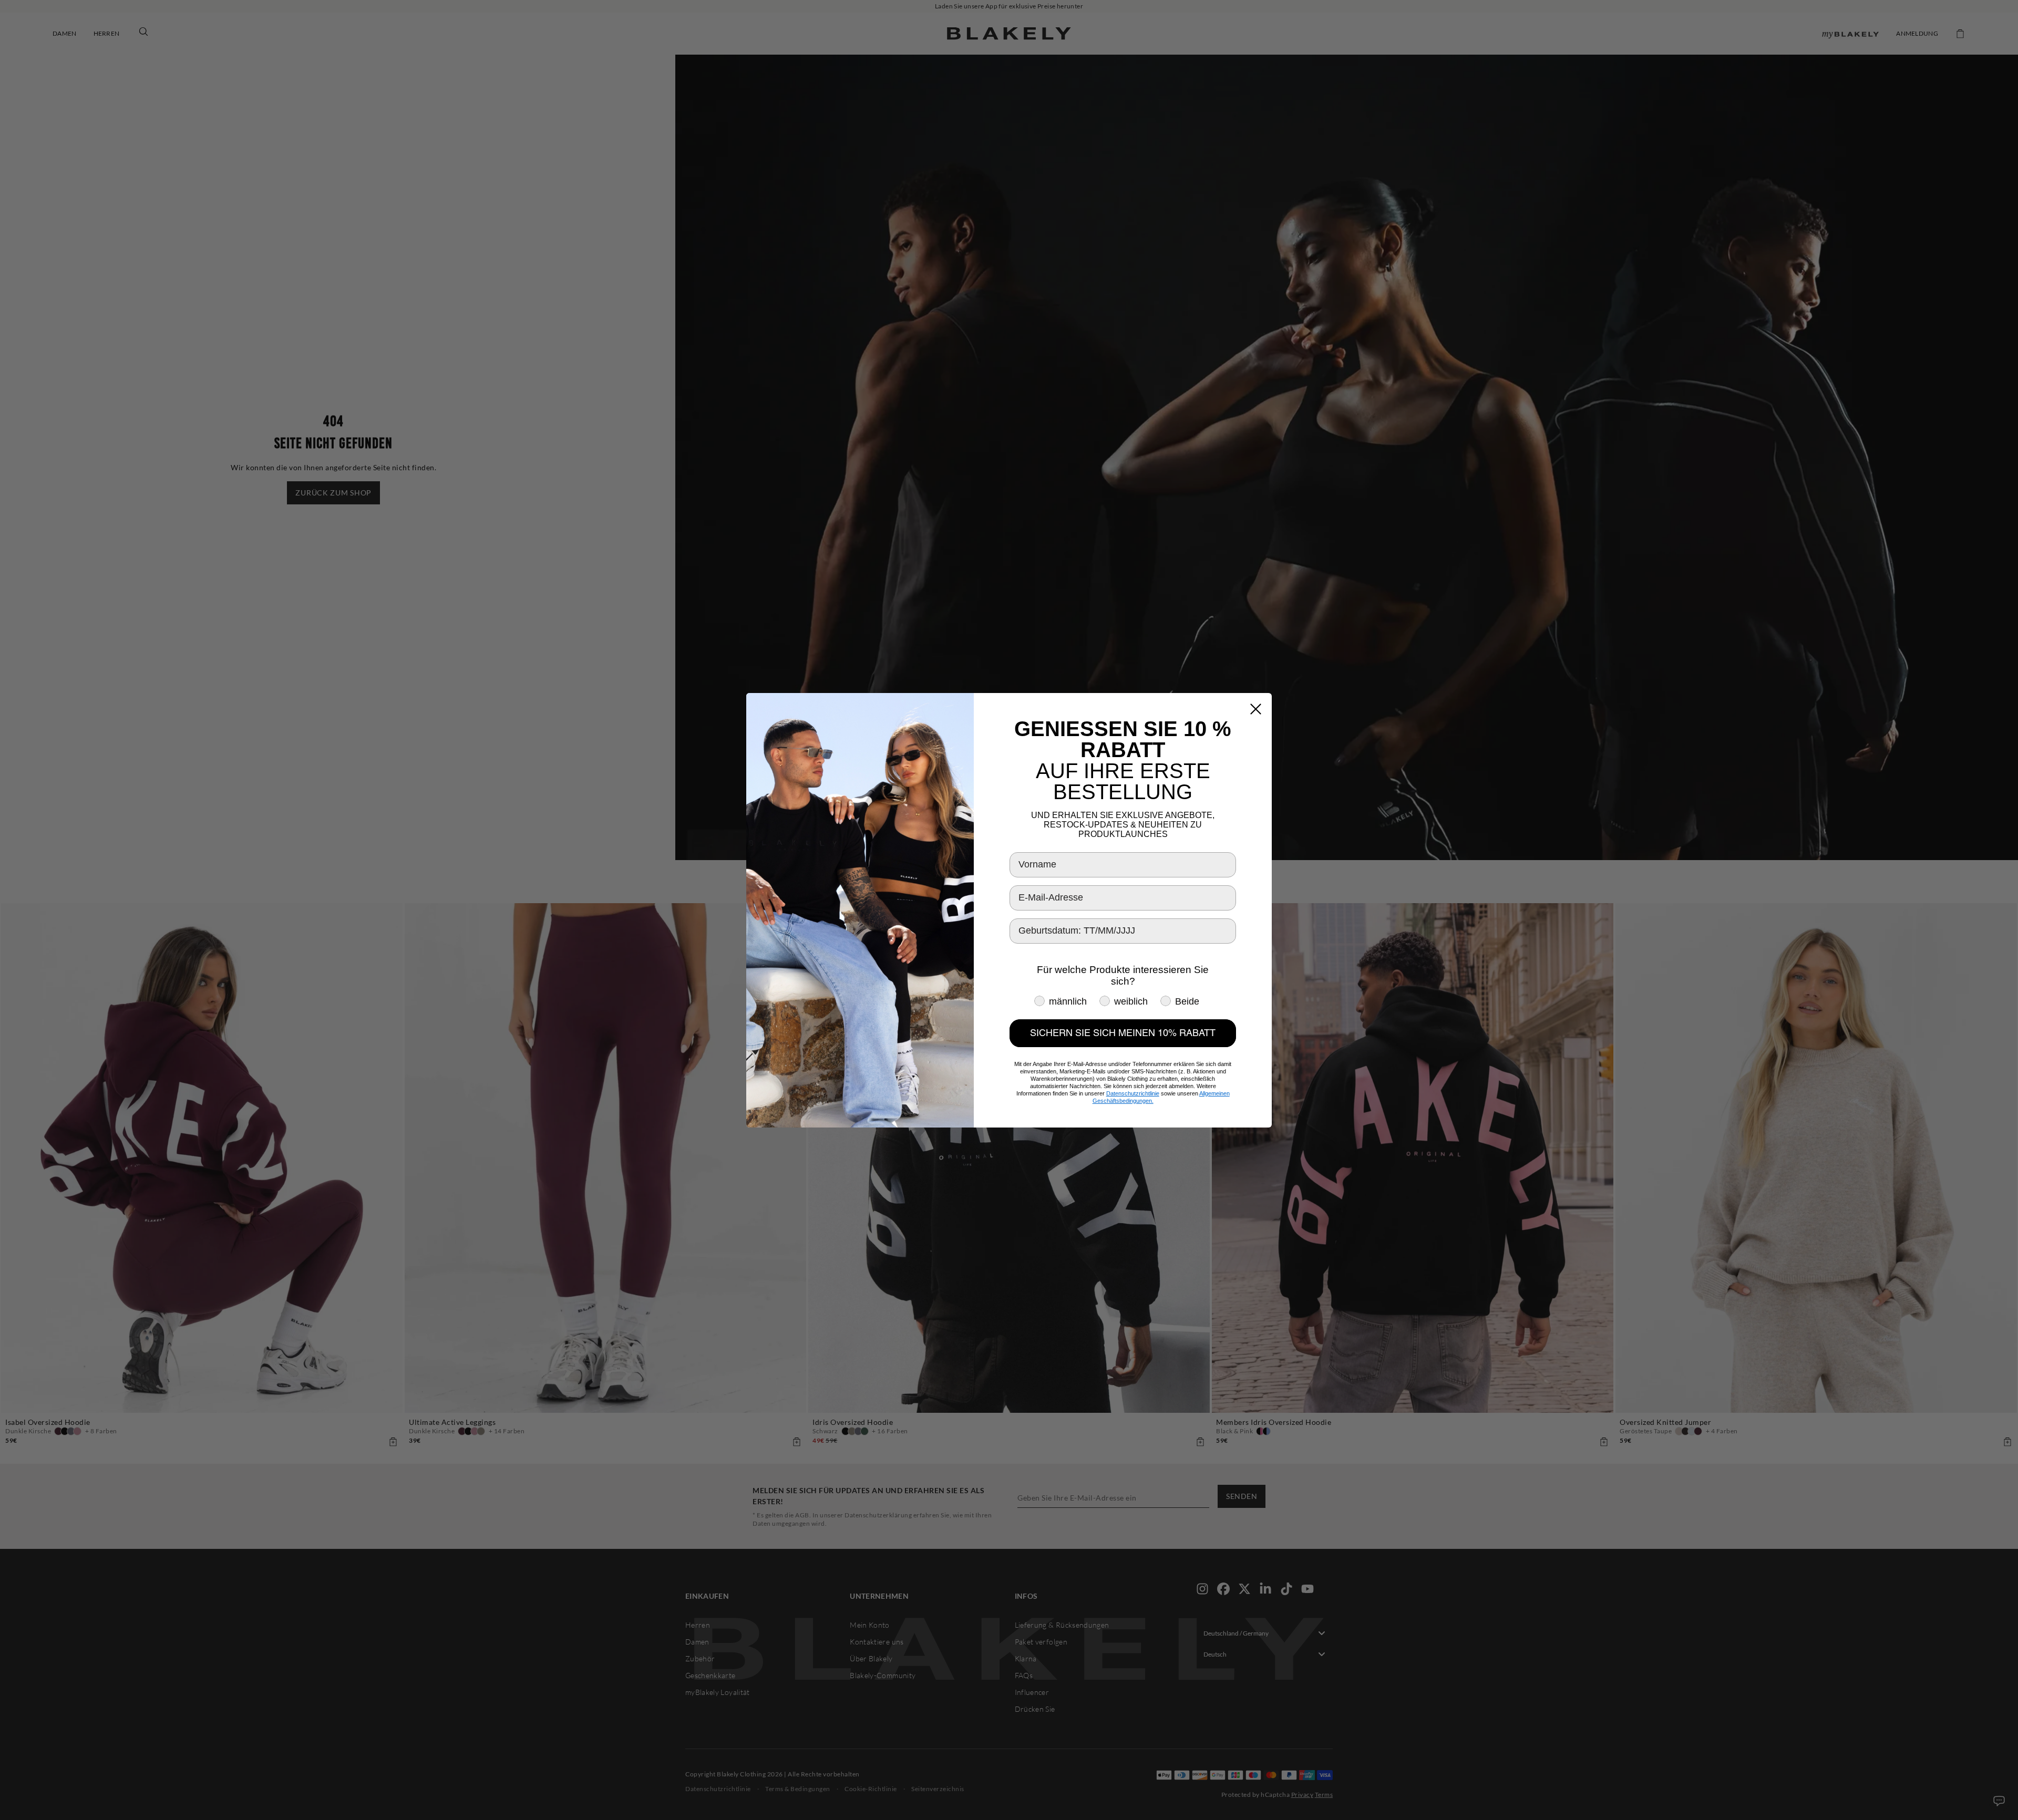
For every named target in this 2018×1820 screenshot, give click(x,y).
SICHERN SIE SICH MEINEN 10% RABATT (1123, 1033)
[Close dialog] (1256, 709)
